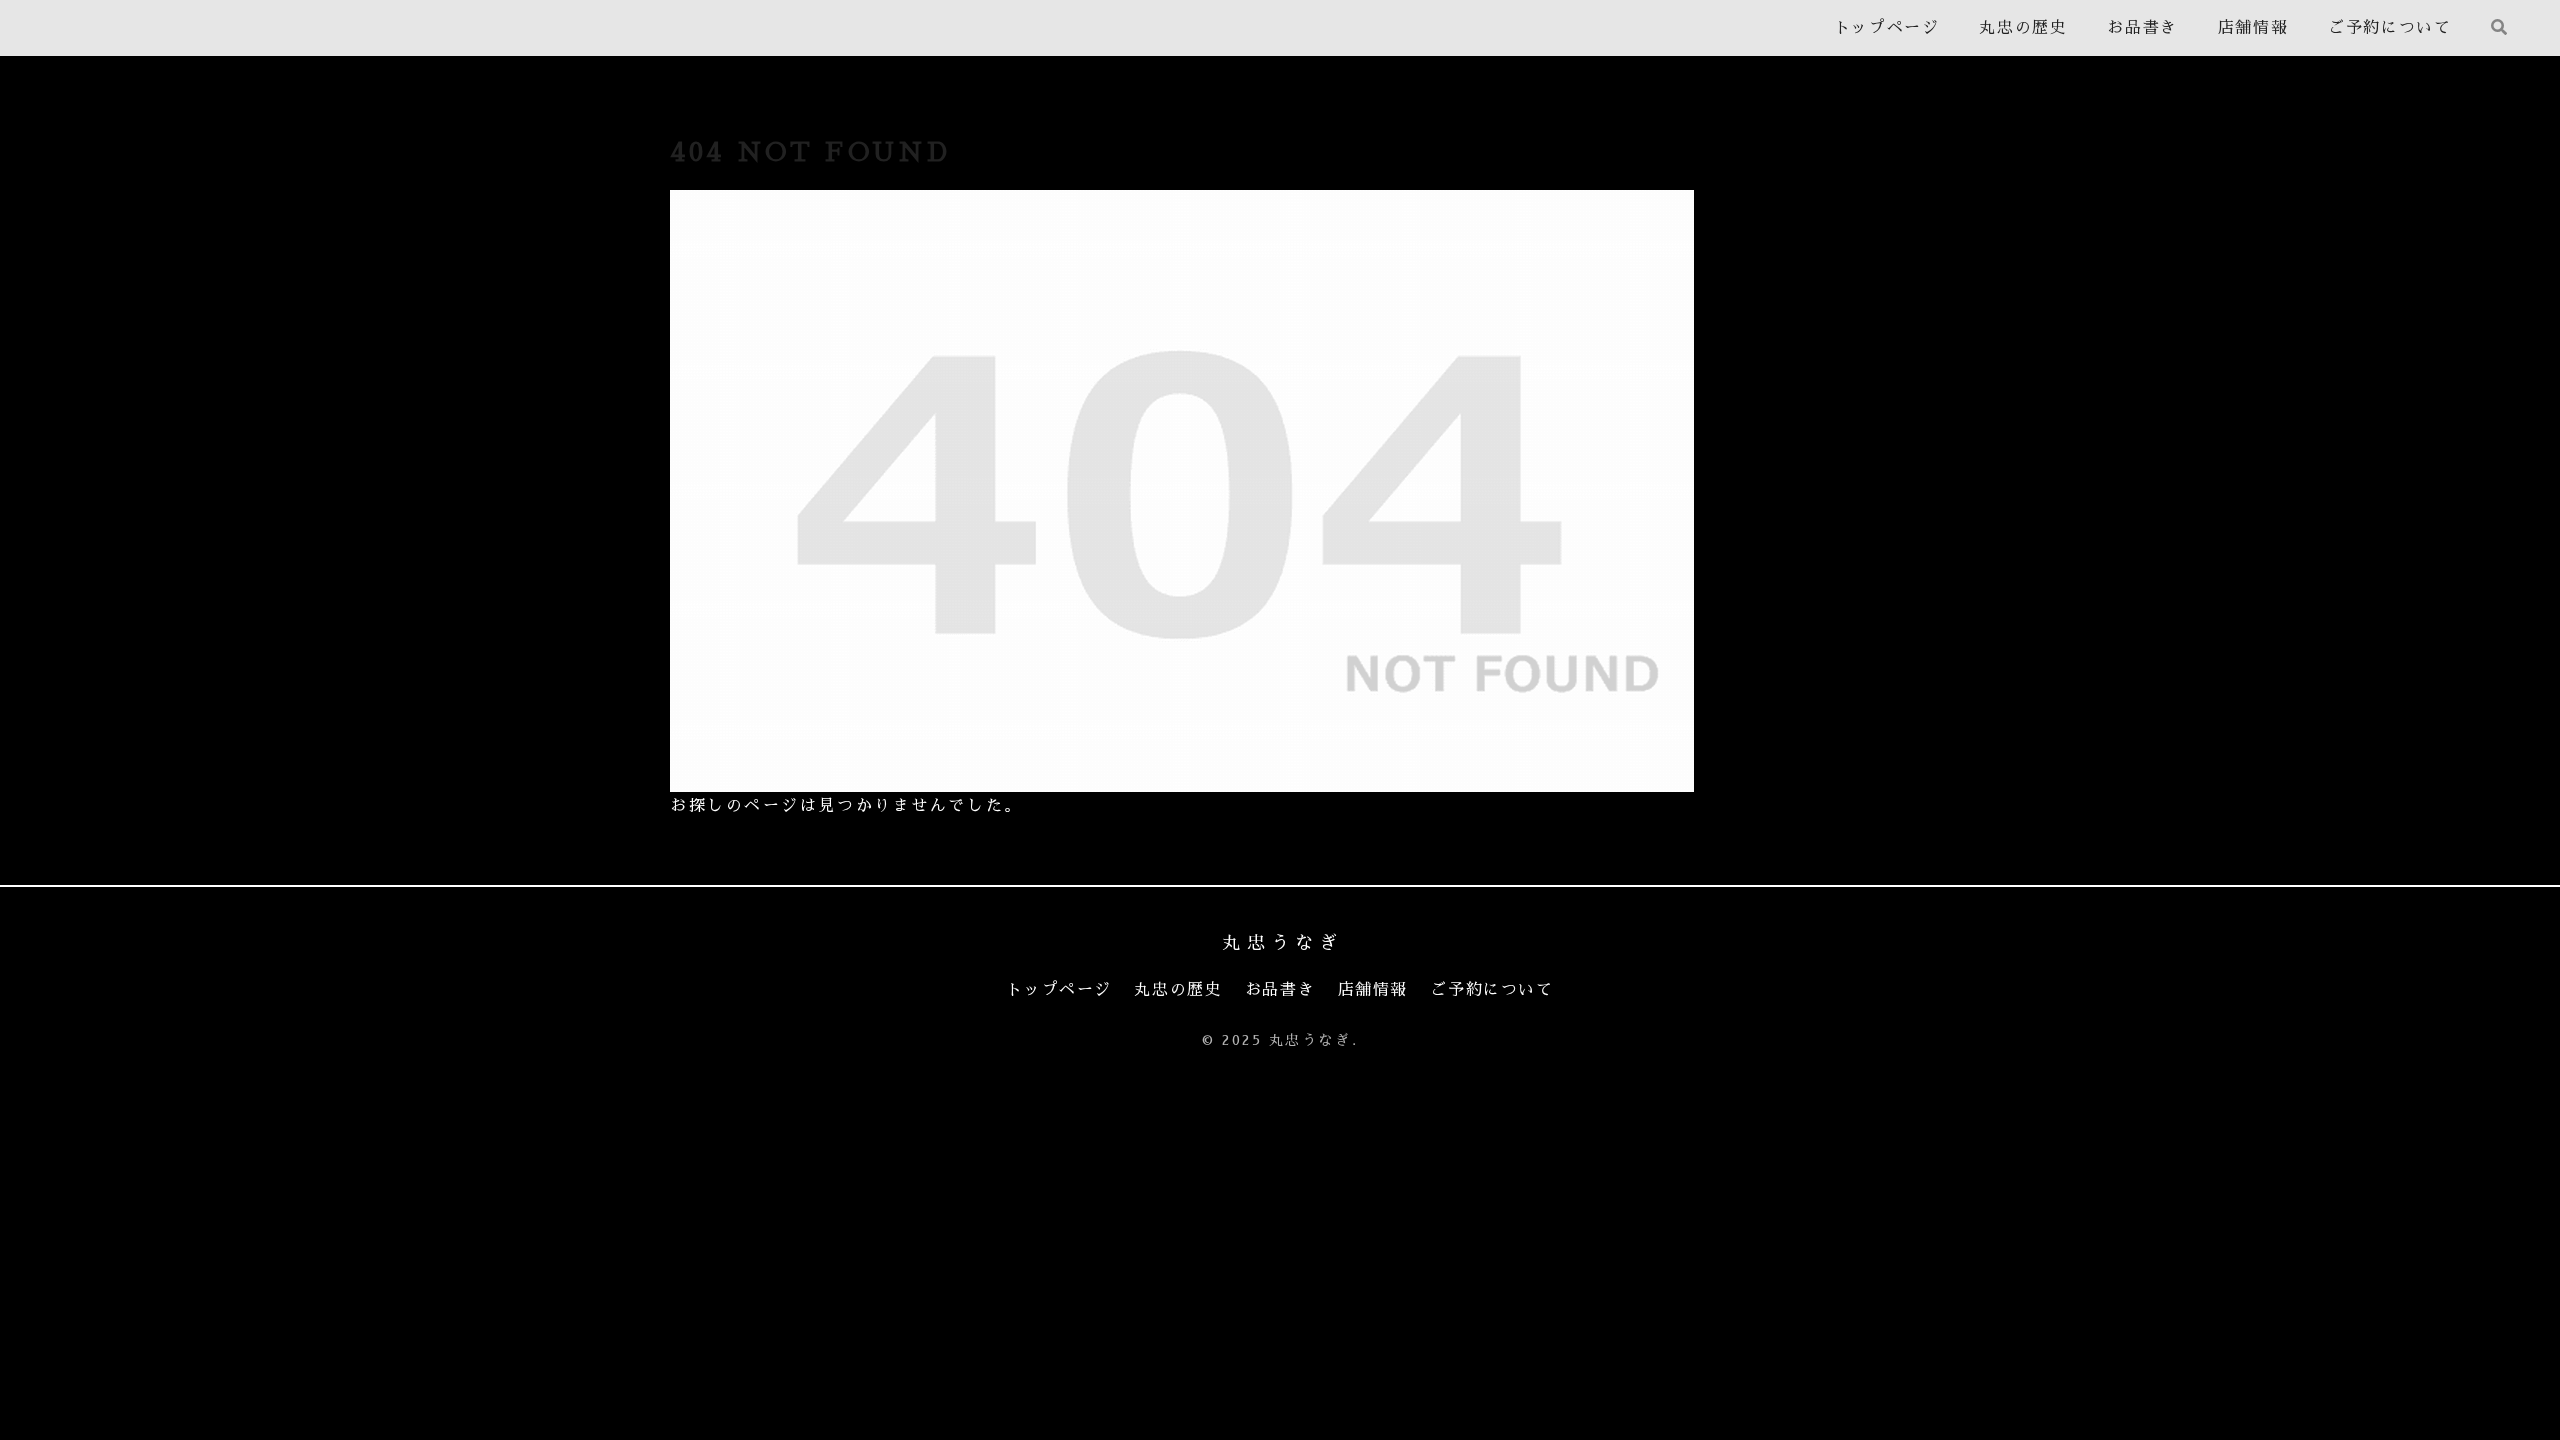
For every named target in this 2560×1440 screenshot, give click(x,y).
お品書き (1280, 989)
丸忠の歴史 (1178, 989)
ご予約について (1491, 989)
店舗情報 (1373, 989)
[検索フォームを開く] (2499, 27)
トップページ (1059, 989)
